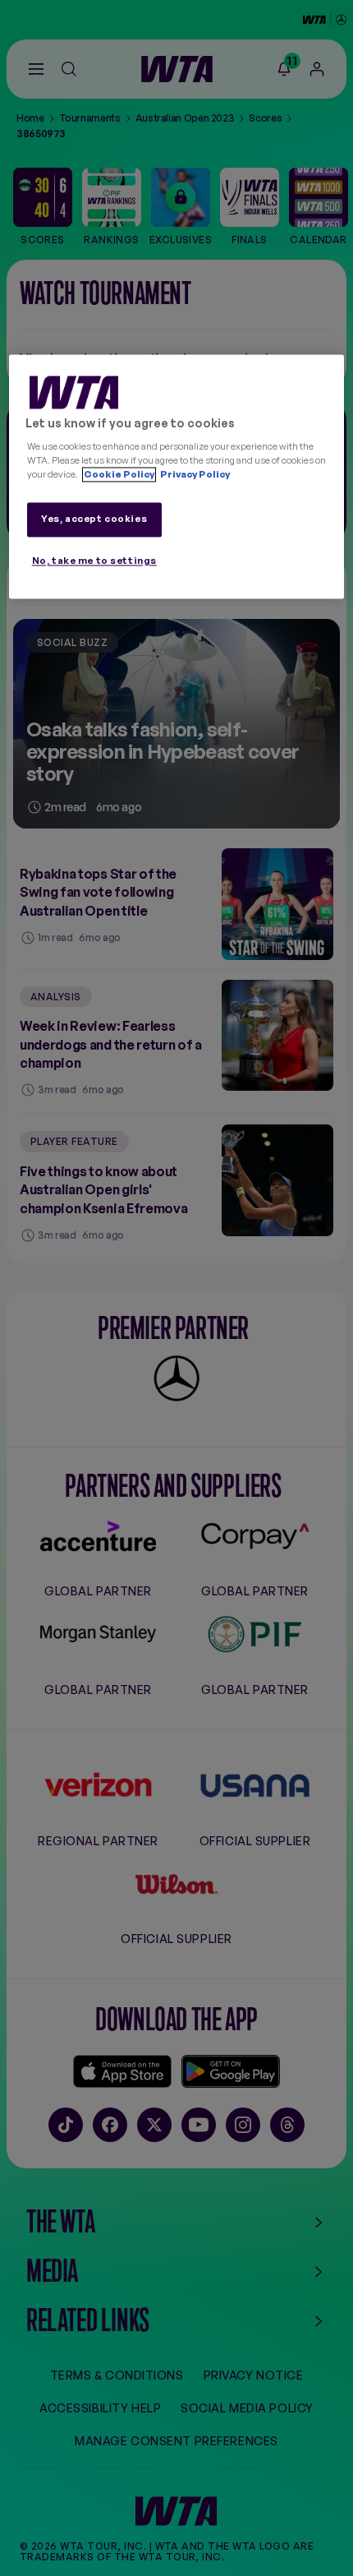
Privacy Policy (194, 474)
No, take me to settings (94, 561)
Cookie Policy (119, 474)
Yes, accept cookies (94, 519)
